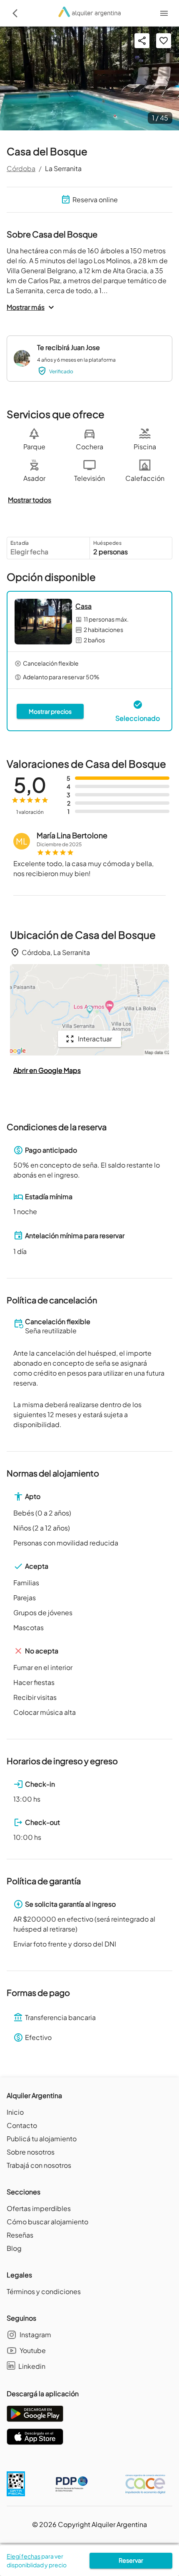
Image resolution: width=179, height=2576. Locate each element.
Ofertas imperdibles (39, 2208)
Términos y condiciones (44, 2291)
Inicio (15, 2112)
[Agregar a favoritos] (164, 41)
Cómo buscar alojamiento (47, 2222)
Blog (14, 2248)
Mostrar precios (50, 711)
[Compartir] (142, 41)
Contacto (22, 2125)
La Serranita (63, 168)
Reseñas (20, 2235)
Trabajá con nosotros (39, 2165)
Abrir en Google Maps (47, 1070)
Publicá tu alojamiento (42, 2139)
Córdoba (21, 168)
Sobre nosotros (31, 2152)
